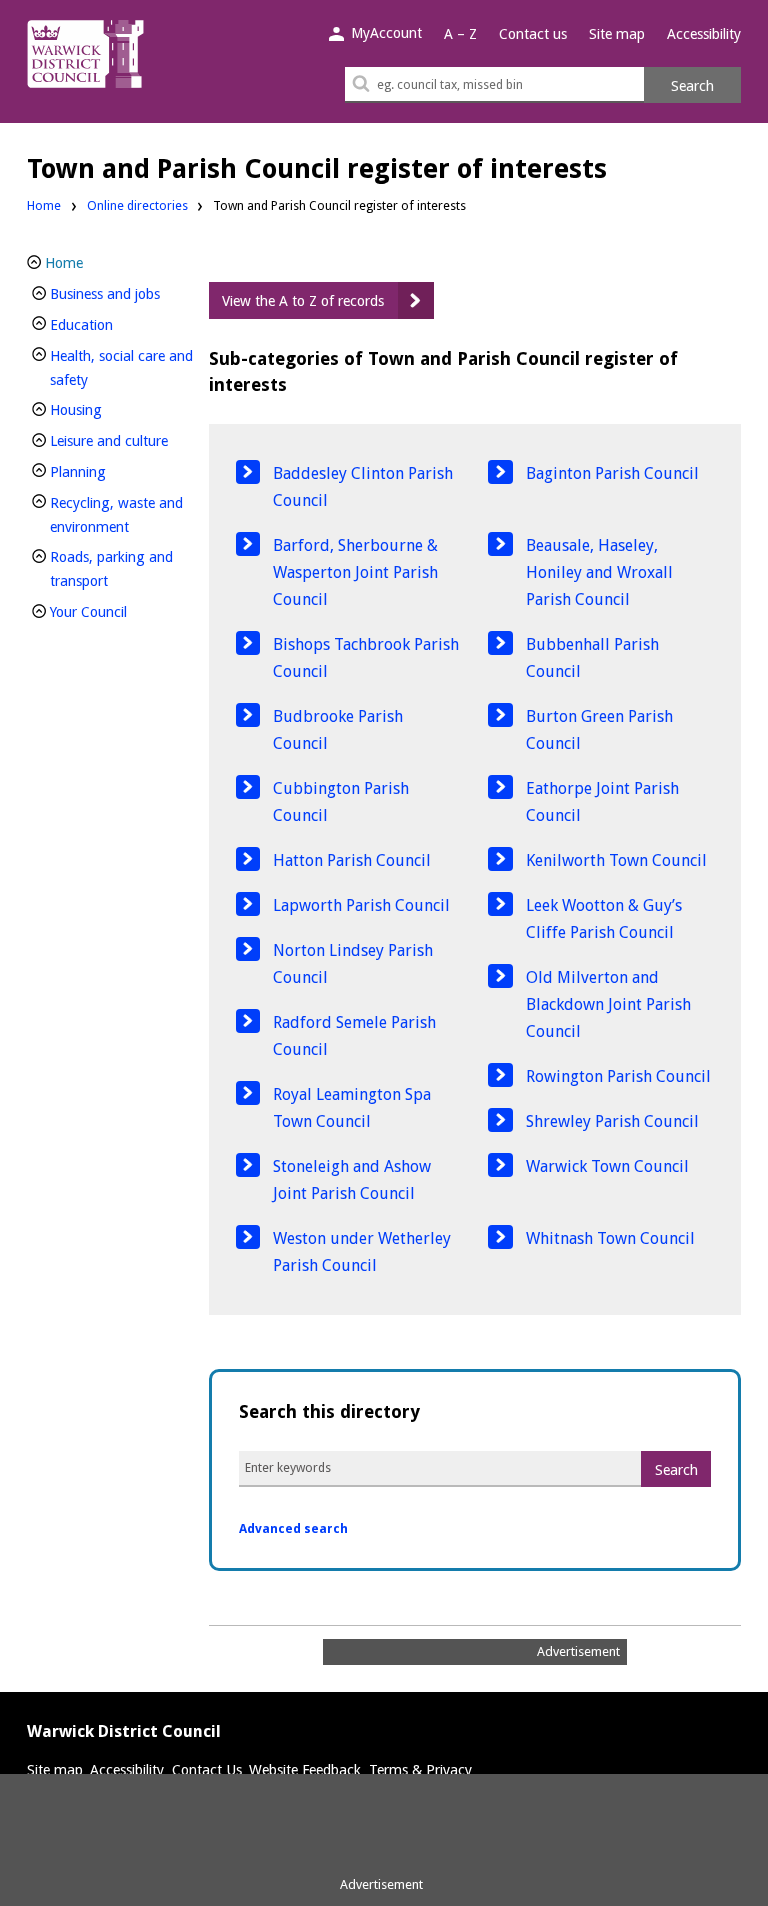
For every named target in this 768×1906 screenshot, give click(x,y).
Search (692, 86)
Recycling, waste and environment (123, 515)
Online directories (137, 205)
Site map (617, 34)
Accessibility (704, 34)
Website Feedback (305, 1770)
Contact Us (207, 1770)
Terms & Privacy (420, 1770)
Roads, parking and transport (112, 569)
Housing (109, 409)
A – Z (460, 34)
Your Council (122, 611)
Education (115, 324)
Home (44, 205)
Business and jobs (123, 293)
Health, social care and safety (121, 368)
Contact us (533, 34)
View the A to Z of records (303, 301)
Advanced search (293, 1528)
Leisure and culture (123, 440)
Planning (111, 471)
